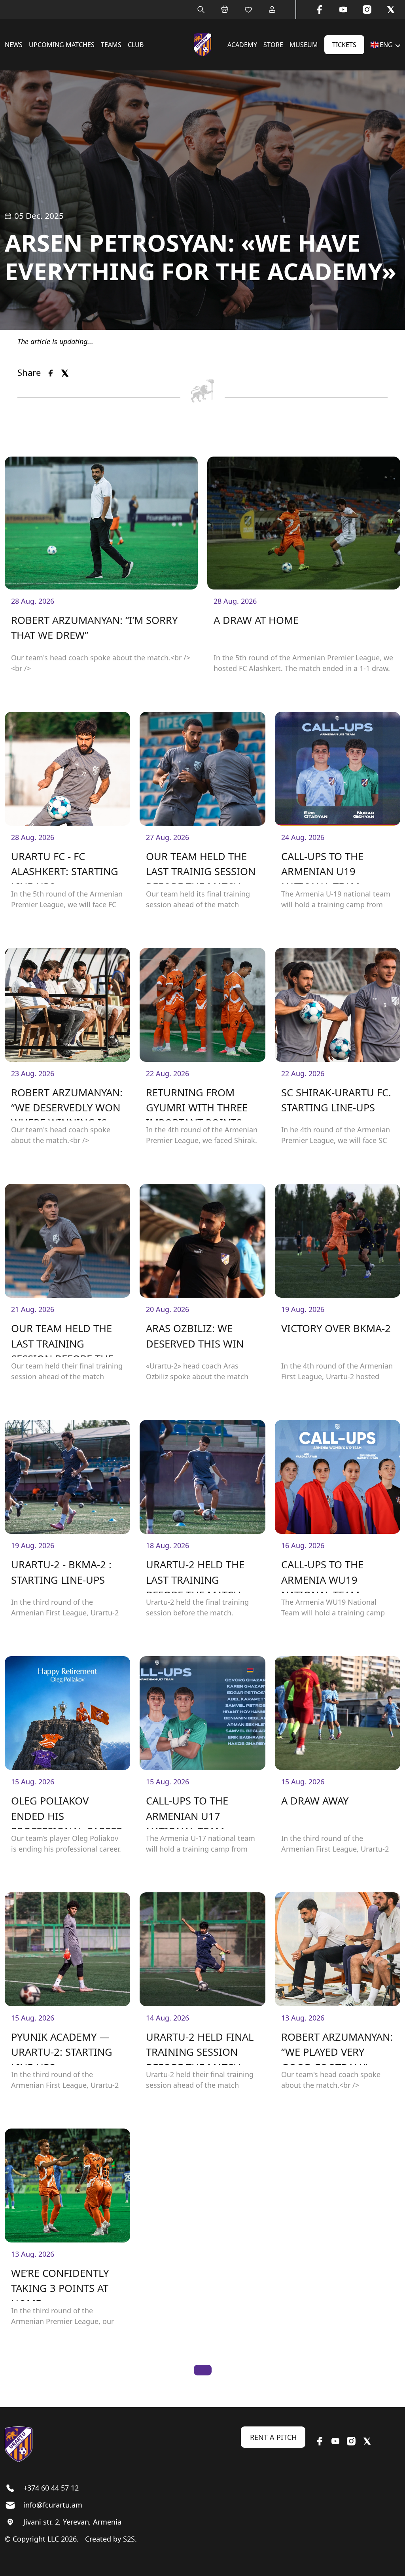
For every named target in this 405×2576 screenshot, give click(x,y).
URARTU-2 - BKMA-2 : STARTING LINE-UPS (61, 1572)
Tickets (344, 45)
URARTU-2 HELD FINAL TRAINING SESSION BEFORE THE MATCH (200, 2048)
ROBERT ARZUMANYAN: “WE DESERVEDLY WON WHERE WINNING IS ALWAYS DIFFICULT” (67, 1103)
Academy (242, 45)
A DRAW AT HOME (256, 620)
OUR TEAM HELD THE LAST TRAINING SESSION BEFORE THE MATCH (62, 1339)
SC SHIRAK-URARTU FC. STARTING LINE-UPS (336, 1100)
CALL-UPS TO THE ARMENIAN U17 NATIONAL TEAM (187, 1811)
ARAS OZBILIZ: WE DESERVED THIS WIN (195, 1336)
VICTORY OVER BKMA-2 (336, 1328)
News (14, 45)
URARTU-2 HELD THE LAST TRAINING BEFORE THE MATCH (195, 1575)
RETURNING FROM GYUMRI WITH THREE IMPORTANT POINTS (197, 1103)
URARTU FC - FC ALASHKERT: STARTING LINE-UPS (65, 867)
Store (273, 45)
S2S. (130, 2539)
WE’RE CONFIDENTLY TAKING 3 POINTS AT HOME (60, 2284)
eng (386, 45)
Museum (304, 45)
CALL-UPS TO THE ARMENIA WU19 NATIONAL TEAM (322, 1575)
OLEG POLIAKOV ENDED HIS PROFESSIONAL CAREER (67, 1811)
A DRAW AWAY (315, 1801)
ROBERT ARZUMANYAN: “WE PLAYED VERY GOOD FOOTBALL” (337, 2048)
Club (136, 45)
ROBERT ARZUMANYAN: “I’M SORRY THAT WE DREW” (94, 628)
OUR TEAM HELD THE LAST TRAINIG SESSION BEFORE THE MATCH (201, 867)
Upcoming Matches (62, 45)
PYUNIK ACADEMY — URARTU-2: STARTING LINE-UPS (62, 2048)
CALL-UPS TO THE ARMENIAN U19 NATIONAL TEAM (322, 867)
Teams (111, 45)
